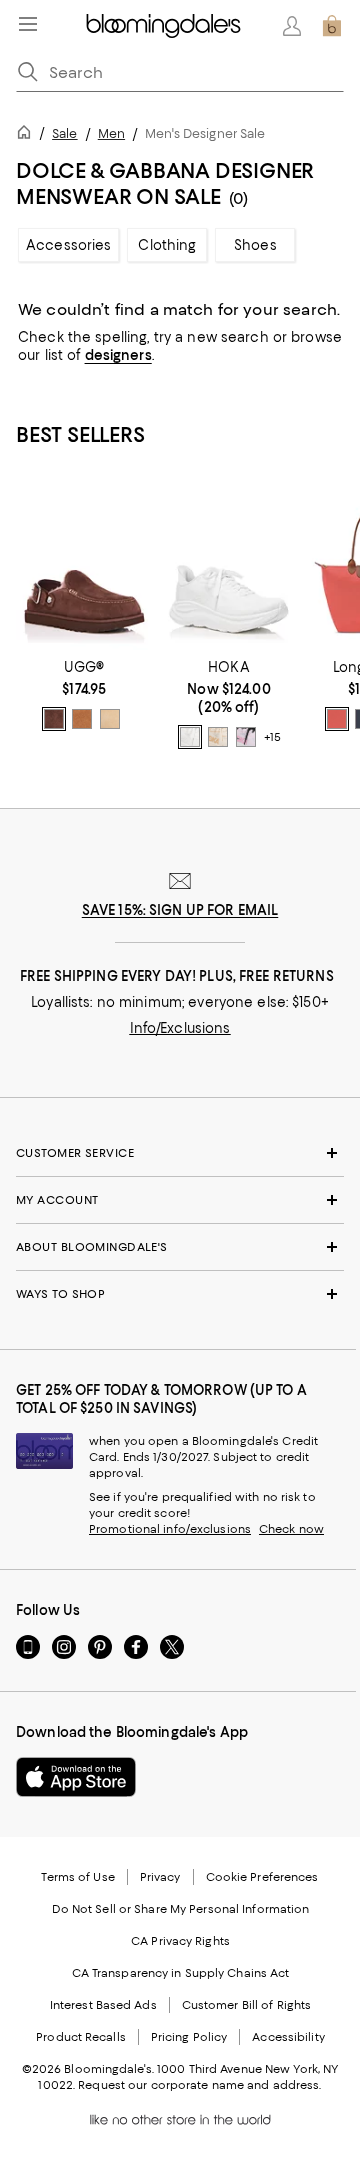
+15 (272, 738)
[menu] (28, 24)
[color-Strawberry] (337, 719)
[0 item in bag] (332, 26)
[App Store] (76, 1777)
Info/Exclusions (180, 1028)
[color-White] (190, 737)
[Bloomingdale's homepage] (28, 135)
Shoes (255, 245)
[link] (84, 695)
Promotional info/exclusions (170, 1529)
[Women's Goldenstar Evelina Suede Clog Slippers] (84, 564)
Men (111, 133)
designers (118, 355)
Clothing (167, 245)
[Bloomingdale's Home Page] (163, 26)
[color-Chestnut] (82, 719)
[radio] (54, 719)
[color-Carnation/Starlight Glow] (246, 737)
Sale (64, 133)
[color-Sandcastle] (110, 719)
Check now (291, 1529)
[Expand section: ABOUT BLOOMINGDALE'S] (180, 1247)
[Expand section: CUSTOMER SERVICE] (180, 1153)
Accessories (68, 245)
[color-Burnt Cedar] (54, 719)
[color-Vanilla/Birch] (218, 737)
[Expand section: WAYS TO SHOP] (180, 1294)
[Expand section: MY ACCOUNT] (180, 1200)
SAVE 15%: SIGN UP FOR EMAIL (180, 910)
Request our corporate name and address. (199, 2085)
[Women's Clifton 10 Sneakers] (229, 564)
